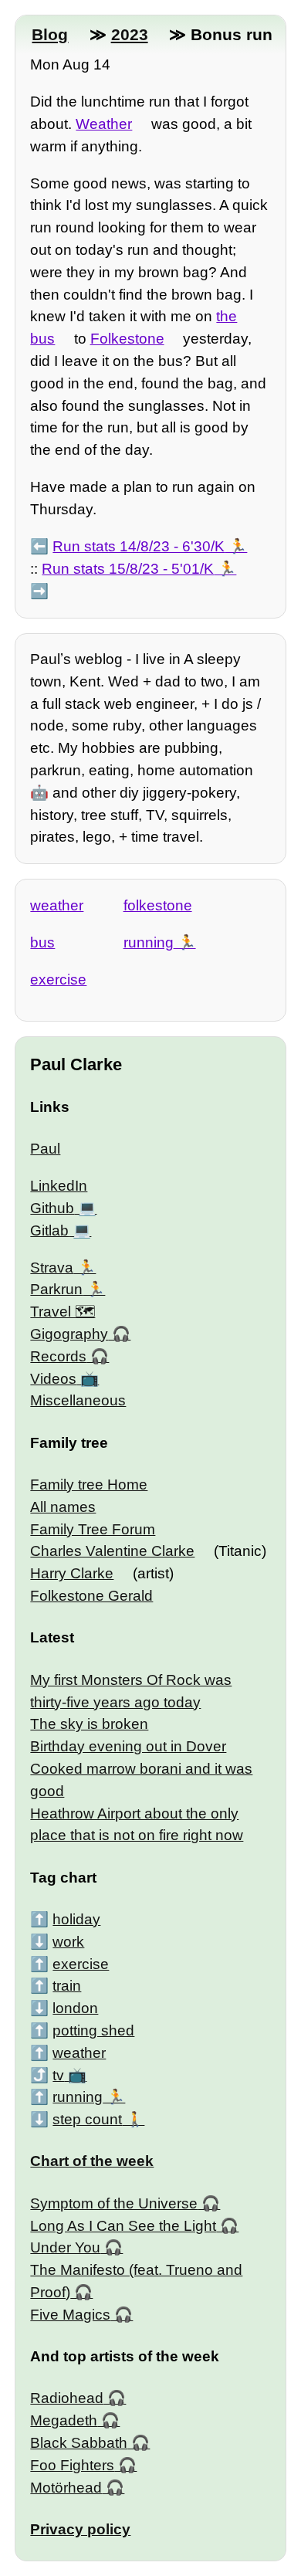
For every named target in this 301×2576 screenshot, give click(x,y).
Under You (65, 2247)
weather (57, 905)
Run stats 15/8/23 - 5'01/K (128, 569)
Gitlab (49, 1230)
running (149, 942)
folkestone (158, 905)
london (75, 2008)
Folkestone (127, 339)
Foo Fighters (72, 2465)
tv (58, 2075)
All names (63, 1507)
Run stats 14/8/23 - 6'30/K (139, 546)
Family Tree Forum (93, 1529)
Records (58, 1356)
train (67, 1986)
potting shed (93, 2030)
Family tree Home (89, 1485)
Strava (52, 1268)
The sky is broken (89, 1724)
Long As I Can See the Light (123, 2226)
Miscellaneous (78, 1400)
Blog (50, 34)
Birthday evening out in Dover (128, 1746)
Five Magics (70, 2315)
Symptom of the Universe (114, 2203)
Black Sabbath (79, 2443)
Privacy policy (80, 2529)
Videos (53, 1379)
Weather (104, 124)
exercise (58, 980)
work (68, 1942)
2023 (130, 34)
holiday (76, 1919)
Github (52, 1208)
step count (87, 2119)
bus (42, 942)
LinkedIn (59, 1186)
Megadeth (64, 2420)
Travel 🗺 (63, 1312)
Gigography (69, 1334)
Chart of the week (92, 2161)
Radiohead (67, 2398)
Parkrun (56, 1289)
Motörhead (66, 2488)
